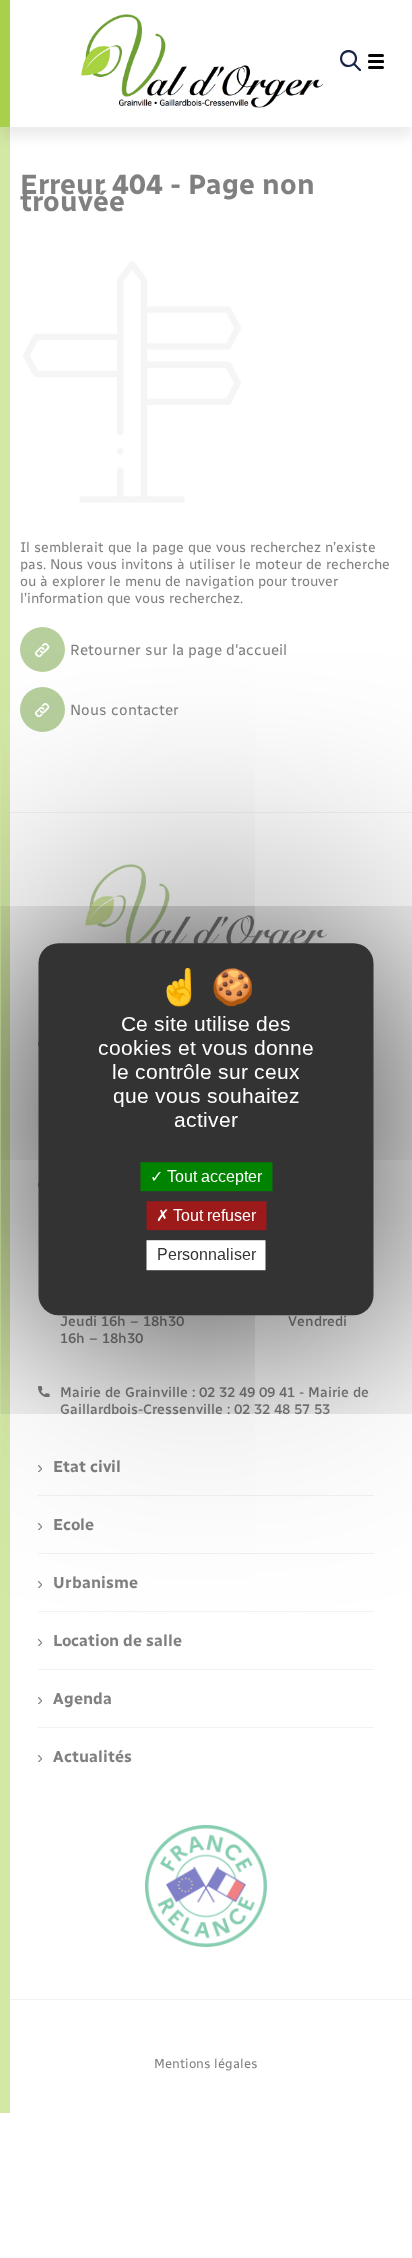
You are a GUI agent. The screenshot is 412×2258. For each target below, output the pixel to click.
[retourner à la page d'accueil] (202, 62)
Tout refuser (212, 1215)
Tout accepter (212, 1176)
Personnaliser (206, 1255)
